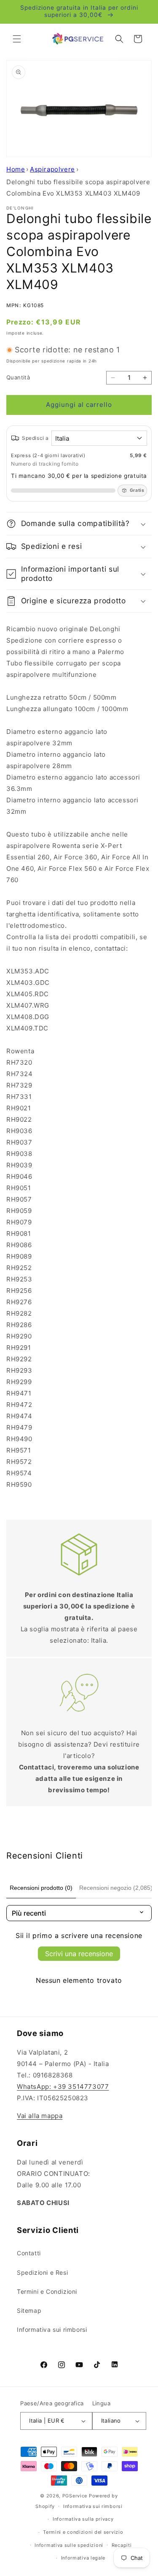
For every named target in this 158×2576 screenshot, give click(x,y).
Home (16, 169)
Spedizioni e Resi (42, 2272)
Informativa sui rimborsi (52, 2329)
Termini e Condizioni (47, 2291)
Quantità (18, 377)
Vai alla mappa (40, 2116)
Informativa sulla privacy (83, 2519)
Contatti (29, 2253)
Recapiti (122, 2545)
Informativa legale (83, 2558)
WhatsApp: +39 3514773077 (63, 2087)
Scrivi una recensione (79, 1954)
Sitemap (29, 2310)
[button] (17, 39)
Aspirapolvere (52, 169)
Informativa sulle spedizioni (69, 2545)
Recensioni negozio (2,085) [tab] (116, 1888)
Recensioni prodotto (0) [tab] (41, 1888)
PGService (75, 2496)
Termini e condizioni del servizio (83, 2532)
